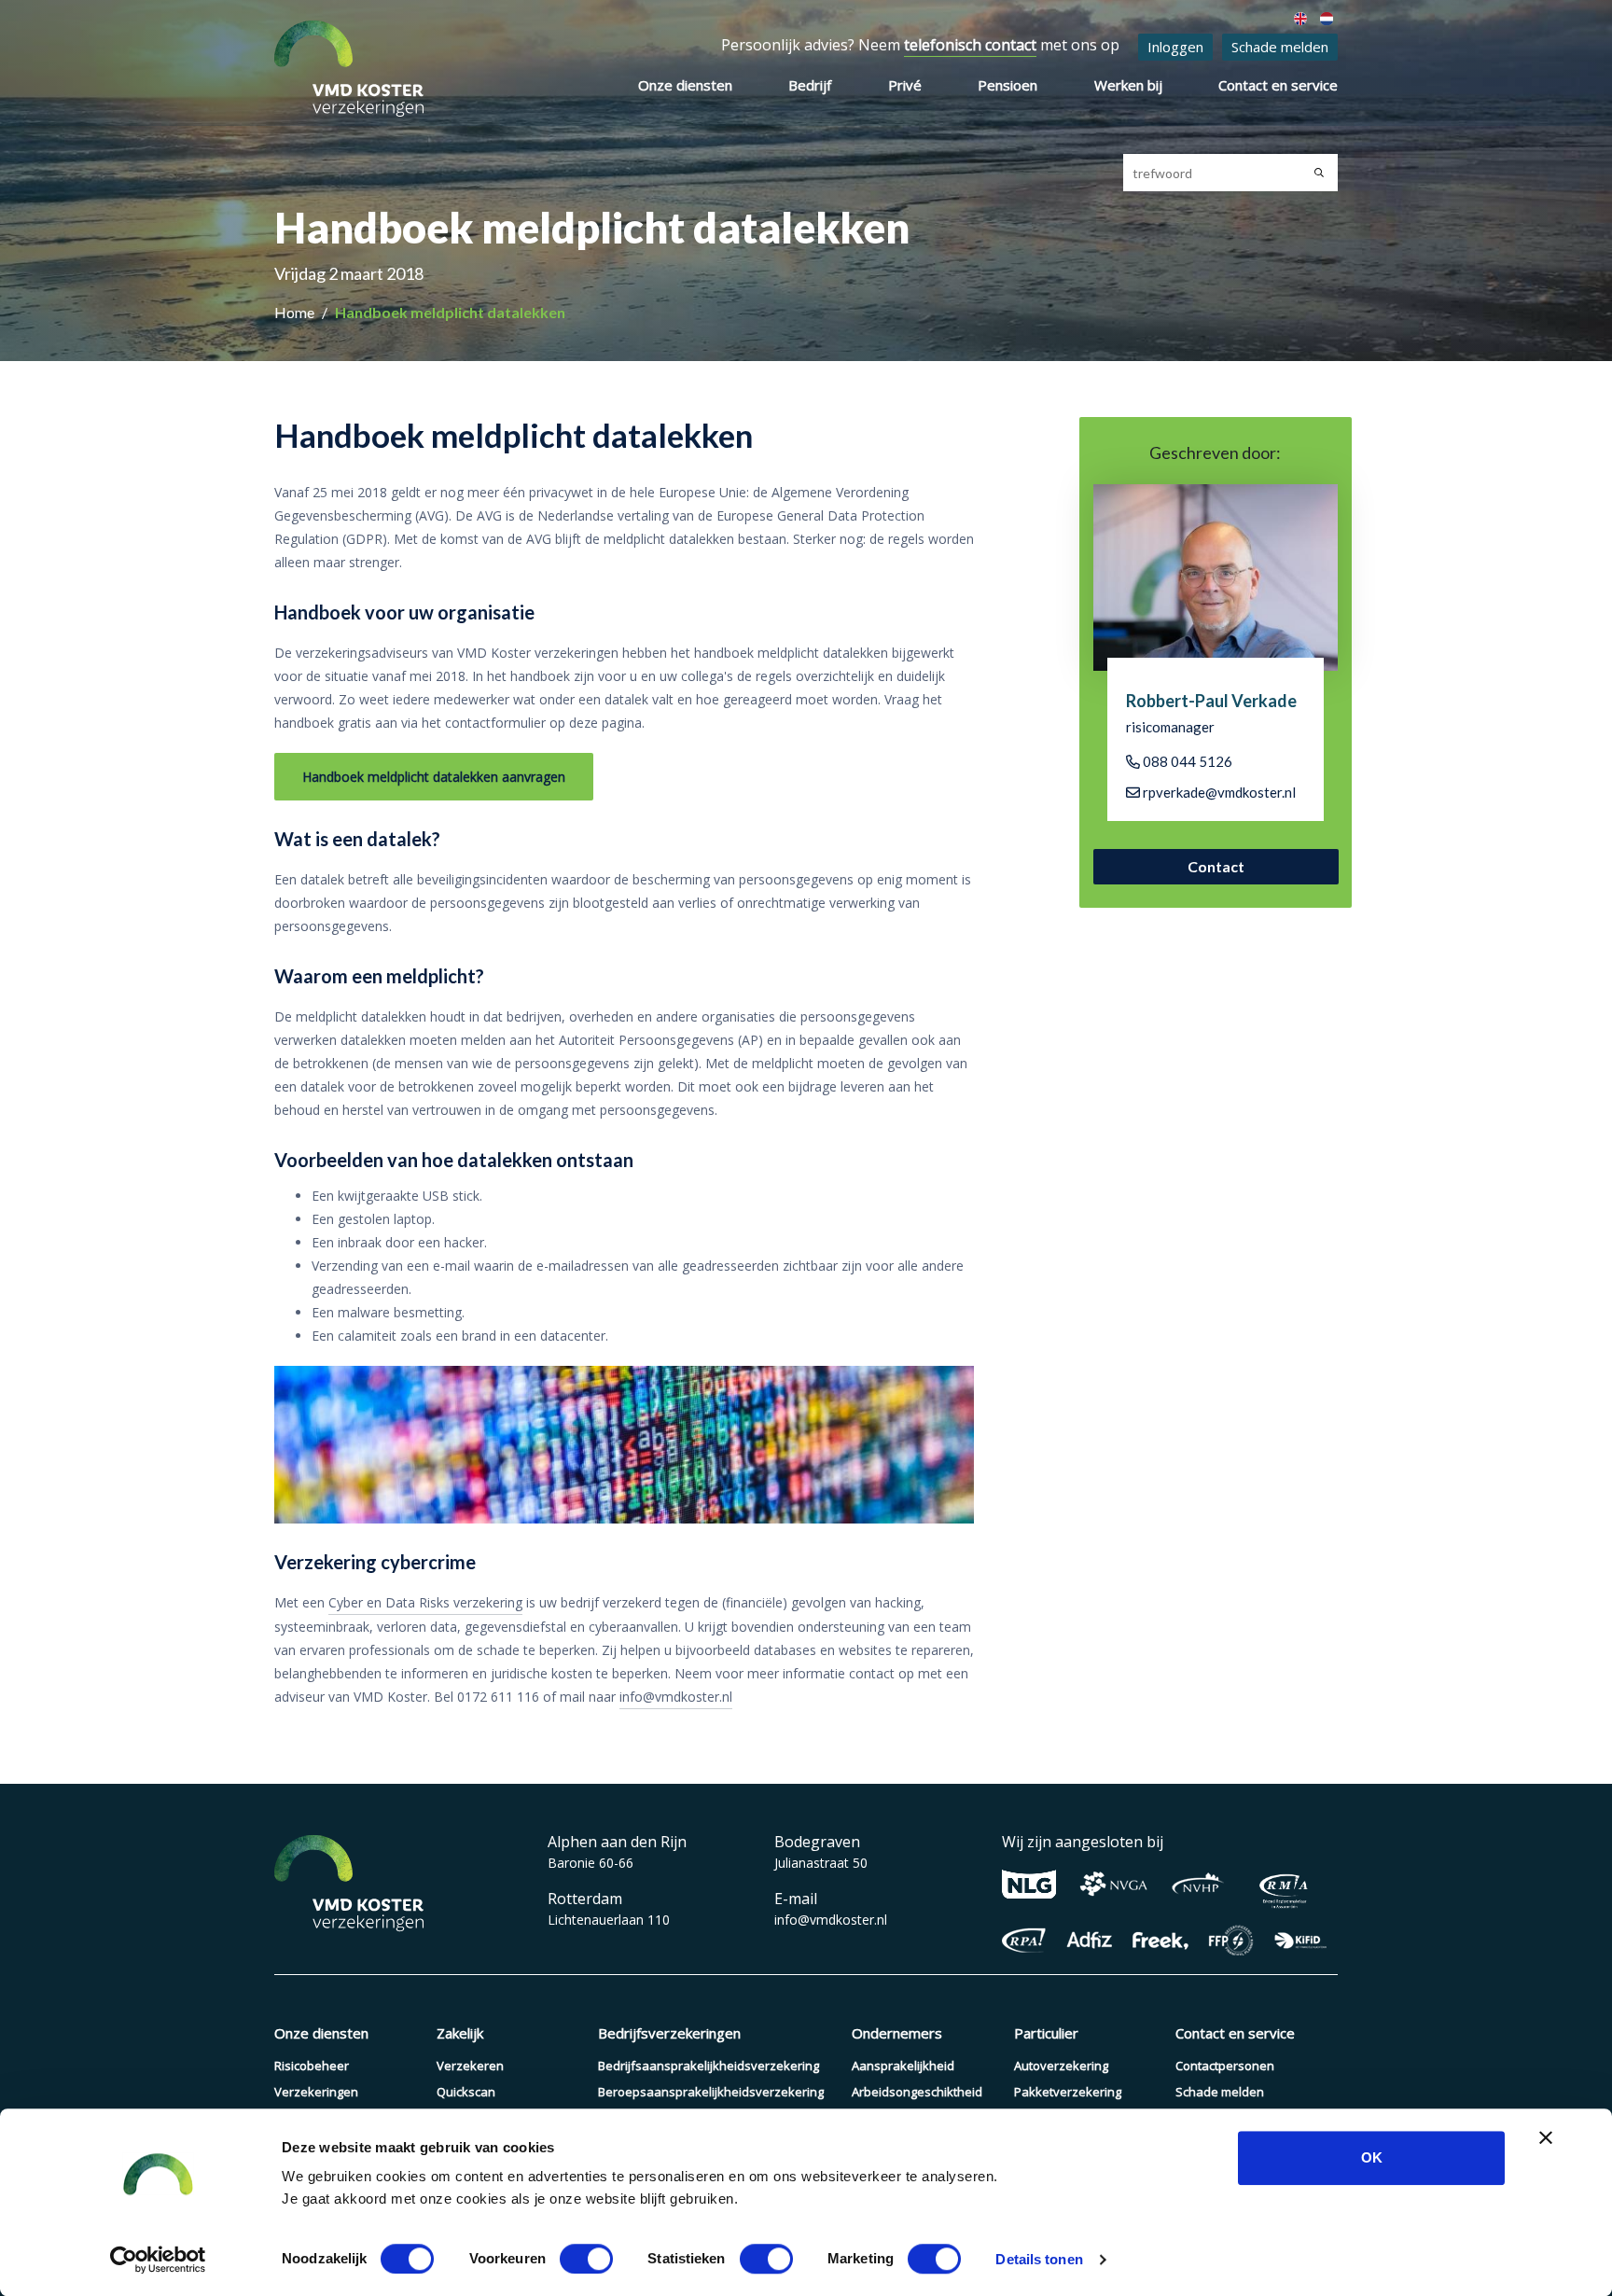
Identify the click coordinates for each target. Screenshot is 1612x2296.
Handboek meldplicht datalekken (450, 312)
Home (296, 312)
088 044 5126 (1186, 761)
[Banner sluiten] (1546, 2137)
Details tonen (1039, 2259)
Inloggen (1175, 47)
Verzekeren (470, 2066)
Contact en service (1278, 85)
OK (1372, 2157)
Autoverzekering (1061, 2066)
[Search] (1319, 173)
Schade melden (1280, 47)
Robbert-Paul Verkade (1211, 701)
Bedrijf (810, 85)
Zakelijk (460, 2033)
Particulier (1046, 2033)
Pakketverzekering (1068, 2092)
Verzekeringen (316, 2092)
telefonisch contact (970, 45)
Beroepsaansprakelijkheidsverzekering (711, 2092)
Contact (1215, 866)
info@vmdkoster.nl (676, 1697)
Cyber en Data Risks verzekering (425, 1602)
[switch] (586, 2259)
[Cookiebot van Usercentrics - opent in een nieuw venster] (158, 2260)
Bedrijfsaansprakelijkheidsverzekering (709, 2066)
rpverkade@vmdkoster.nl (1218, 792)
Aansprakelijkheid (903, 2066)
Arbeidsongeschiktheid (917, 2092)
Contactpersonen (1225, 2066)
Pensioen (1007, 85)
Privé (905, 85)
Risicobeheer (312, 2066)
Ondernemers (897, 2033)
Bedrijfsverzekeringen (669, 2033)
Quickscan (466, 2092)
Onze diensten (685, 85)
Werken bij (1128, 85)
